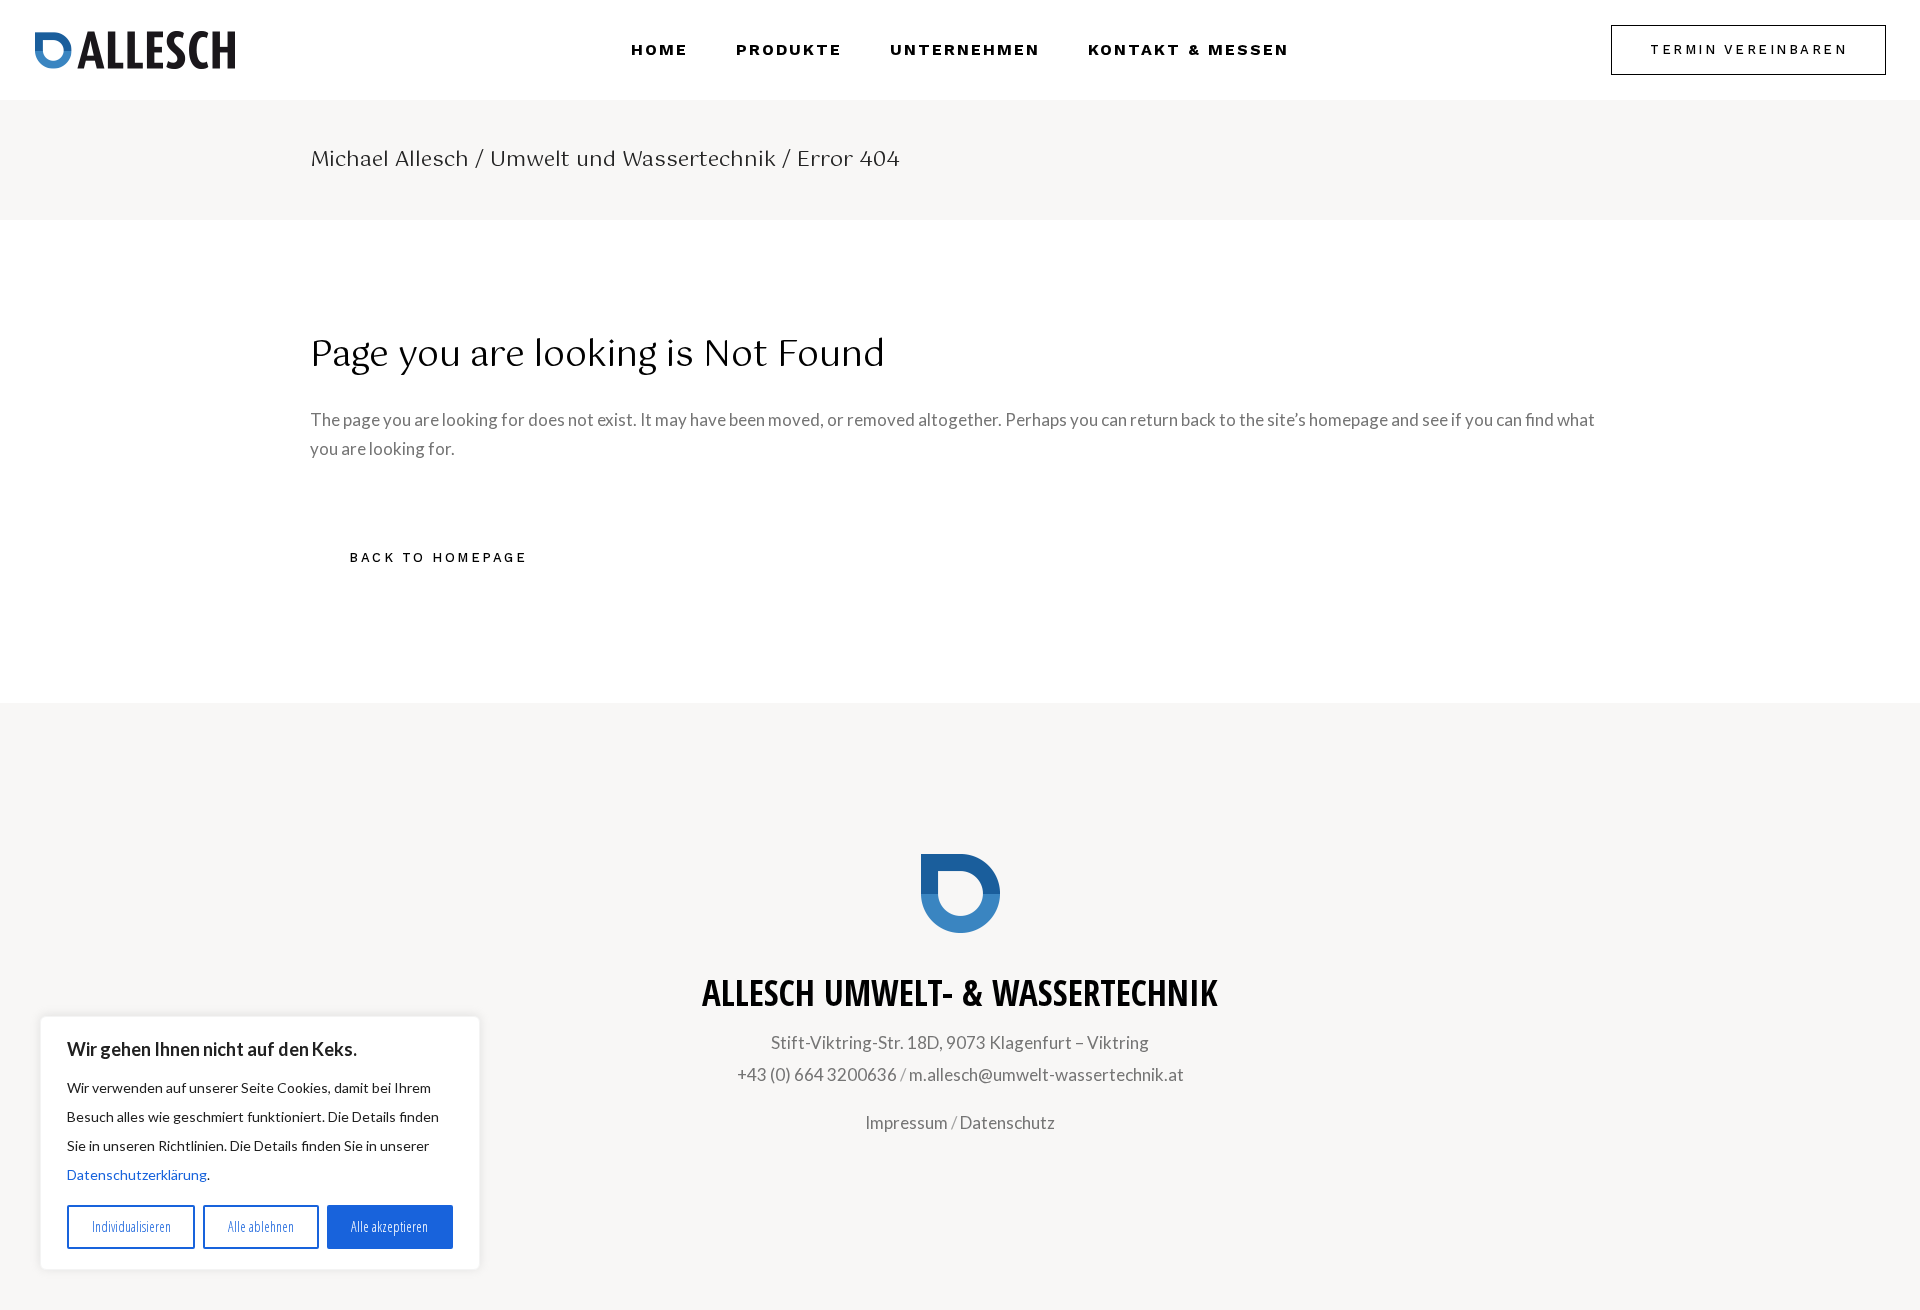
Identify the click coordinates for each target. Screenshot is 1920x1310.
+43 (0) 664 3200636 (817, 1074)
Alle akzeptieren (389, 1226)
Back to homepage (438, 557)
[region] (260, 1143)
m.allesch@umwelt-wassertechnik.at (1046, 1074)
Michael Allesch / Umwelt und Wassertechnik (543, 160)
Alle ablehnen (261, 1226)
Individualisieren (131, 1226)
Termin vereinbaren (1748, 49)
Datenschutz (1007, 1122)
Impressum (906, 1122)
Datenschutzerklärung (137, 1174)
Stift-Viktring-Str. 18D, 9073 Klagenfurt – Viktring (960, 1042)
